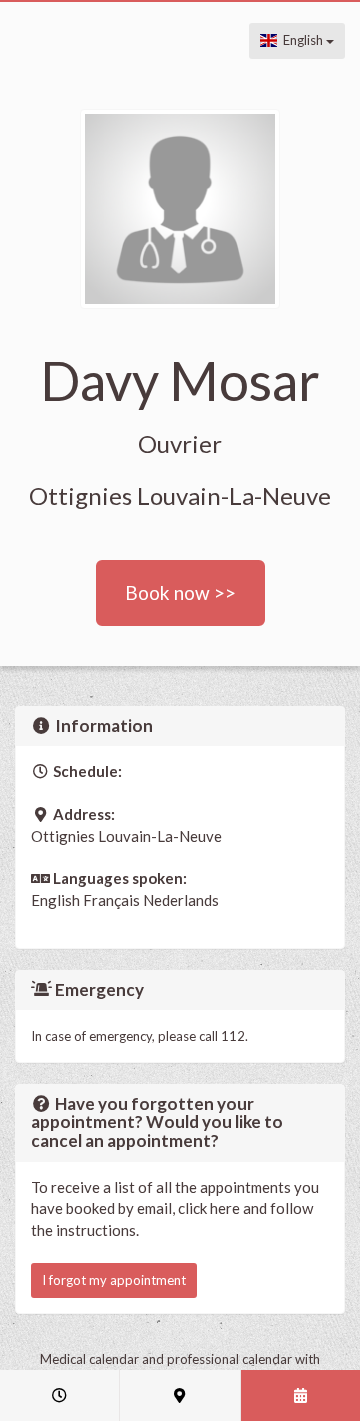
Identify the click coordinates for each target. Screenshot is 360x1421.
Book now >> (180, 592)
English (301, 40)
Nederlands (181, 900)
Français (111, 900)
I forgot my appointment (114, 1280)
